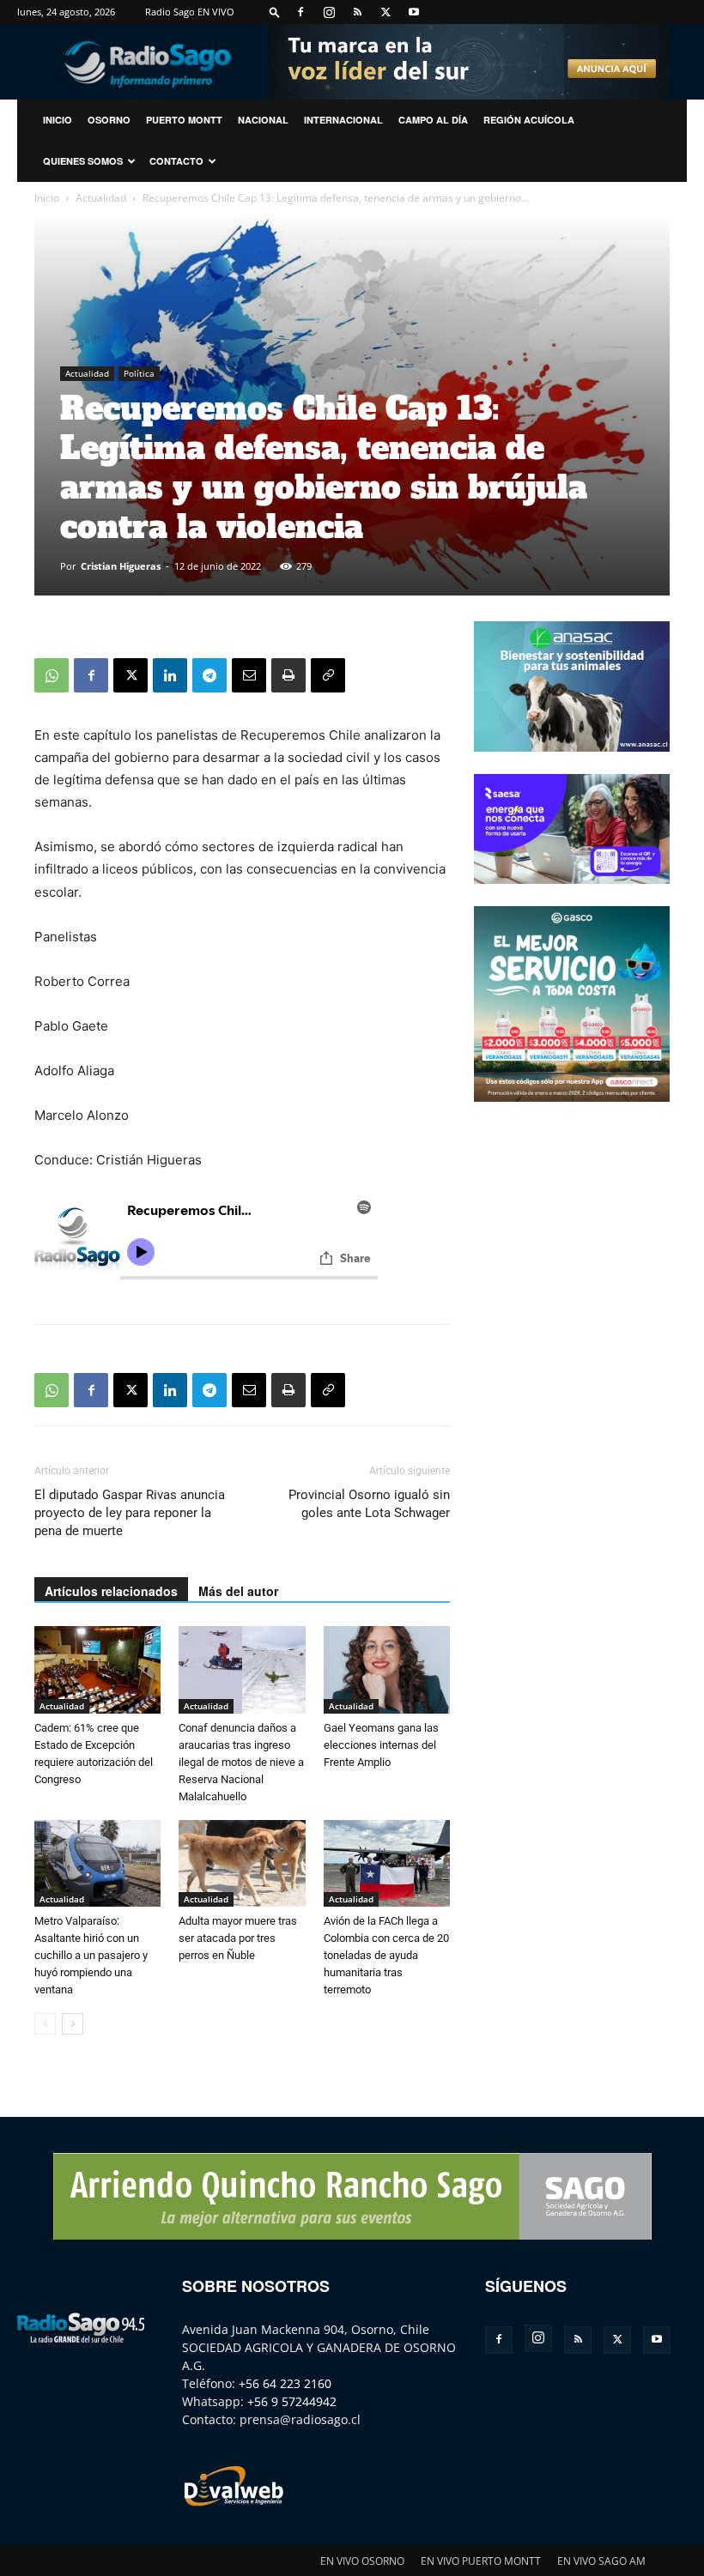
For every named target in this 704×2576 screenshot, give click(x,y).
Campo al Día (433, 120)
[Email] (249, 675)
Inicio (47, 198)
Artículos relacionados (111, 1591)
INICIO (58, 120)
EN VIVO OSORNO (362, 2561)
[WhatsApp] (52, 675)
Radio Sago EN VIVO (190, 12)
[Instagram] (329, 12)
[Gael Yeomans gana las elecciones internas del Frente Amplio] (387, 1669)
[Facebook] (300, 12)
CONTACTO (176, 161)
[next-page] (73, 2024)
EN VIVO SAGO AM (601, 2561)
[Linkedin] (170, 675)
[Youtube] (414, 12)
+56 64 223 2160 (285, 2383)
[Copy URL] (328, 675)
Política (139, 373)
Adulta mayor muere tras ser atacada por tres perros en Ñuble (238, 1938)
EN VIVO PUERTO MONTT (481, 2561)
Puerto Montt (184, 120)
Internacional (343, 120)
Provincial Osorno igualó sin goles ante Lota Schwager (369, 1504)
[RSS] (357, 12)
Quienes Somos (83, 161)
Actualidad (101, 198)
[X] (385, 12)
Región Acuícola (529, 120)
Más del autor (238, 1591)
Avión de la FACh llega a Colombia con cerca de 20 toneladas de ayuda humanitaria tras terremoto (386, 1955)
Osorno (109, 120)
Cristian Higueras (121, 566)
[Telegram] (209, 675)
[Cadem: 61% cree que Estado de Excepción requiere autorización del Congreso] (97, 1669)
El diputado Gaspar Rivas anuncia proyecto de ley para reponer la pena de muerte (130, 1513)
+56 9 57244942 (292, 2401)
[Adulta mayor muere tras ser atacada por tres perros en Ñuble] (242, 1863)
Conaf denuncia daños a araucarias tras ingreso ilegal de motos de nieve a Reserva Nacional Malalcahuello (241, 1762)
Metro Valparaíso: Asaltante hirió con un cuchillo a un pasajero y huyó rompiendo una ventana (91, 1955)
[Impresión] (288, 675)
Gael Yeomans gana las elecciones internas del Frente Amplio (381, 1745)
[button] (275, 12)
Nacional (263, 120)
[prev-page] (45, 2024)
